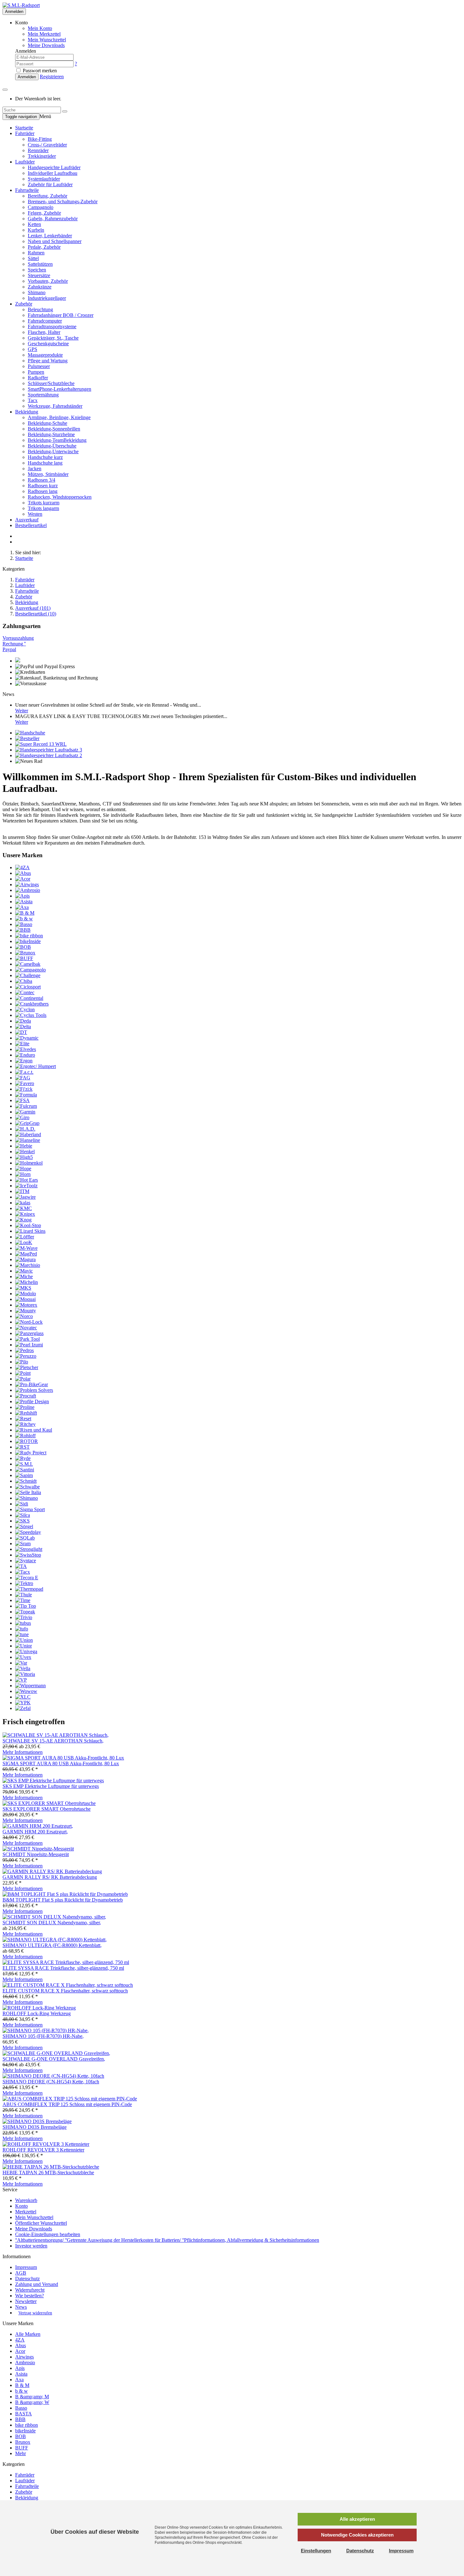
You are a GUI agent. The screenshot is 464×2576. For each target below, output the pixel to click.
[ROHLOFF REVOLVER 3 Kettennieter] (46, 2144)
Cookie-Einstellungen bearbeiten (48, 2234)
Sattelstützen (40, 264)
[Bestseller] (27, 738)
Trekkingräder (42, 156)
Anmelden (14, 12)
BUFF (22, 2448)
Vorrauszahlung (18, 638)
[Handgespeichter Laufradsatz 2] (49, 755)
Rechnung (14, 644)
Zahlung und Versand (37, 2284)
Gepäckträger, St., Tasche (53, 338)
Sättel (33, 258)
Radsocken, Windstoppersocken (60, 497)
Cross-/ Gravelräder (47, 145)
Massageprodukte (45, 355)
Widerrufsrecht (30, 2290)
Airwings (24, 2357)
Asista (21, 2374)
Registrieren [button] (52, 77)
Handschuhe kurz (45, 457)
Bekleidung (27, 412)
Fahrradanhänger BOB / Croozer (61, 315)
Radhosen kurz (43, 486)
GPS (33, 349)
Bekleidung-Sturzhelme (51, 434)
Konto (21, 2206)
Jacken (35, 469)
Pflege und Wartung (48, 361)
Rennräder (38, 150)
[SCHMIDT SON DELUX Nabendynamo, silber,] (54, 1917)
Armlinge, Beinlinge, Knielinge (59, 417)
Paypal (9, 649)
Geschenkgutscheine (48, 344)
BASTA (24, 2414)
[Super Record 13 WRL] (41, 744)
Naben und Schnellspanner (55, 241)
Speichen (37, 270)
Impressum (26, 2267)
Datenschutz (27, 2279)
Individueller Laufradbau (53, 173)
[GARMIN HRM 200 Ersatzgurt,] (38, 1826)
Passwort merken (39, 71)
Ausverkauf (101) (33, 608)
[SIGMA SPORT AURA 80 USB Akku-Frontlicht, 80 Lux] (63, 1758)
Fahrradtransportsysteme (52, 326)
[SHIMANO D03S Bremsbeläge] (37, 2121)
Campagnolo (41, 207)
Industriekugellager (47, 298)
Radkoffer (38, 378)
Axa (19, 2380)
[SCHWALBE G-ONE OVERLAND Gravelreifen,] (56, 2053)
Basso (21, 2408)
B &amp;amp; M (32, 2397)
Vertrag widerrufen (35, 2313)
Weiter (22, 711)
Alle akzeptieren (357, 2519)
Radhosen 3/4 (42, 480)
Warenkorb (26, 2200)
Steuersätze (39, 275)
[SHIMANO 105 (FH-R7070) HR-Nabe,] (46, 2030)
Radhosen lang (43, 491)
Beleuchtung (40, 309)
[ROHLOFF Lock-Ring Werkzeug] (39, 2008)
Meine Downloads (34, 2229)
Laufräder (25, 162)
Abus (21, 2345)
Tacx (33, 400)
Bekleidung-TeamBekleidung (57, 440)
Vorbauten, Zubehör (48, 281)
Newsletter (26, 2301)
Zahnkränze (40, 287)
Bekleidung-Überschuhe (52, 446)
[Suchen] (65, 111)
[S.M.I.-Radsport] (21, 5)
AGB (21, 2273)
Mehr (21, 2453)
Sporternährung (43, 395)
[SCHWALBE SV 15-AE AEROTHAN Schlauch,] (56, 1735)
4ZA (20, 2340)
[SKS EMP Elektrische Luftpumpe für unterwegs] (53, 1781)
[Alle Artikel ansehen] (22, 867)
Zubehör (24, 304)
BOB (21, 2436)
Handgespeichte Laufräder (54, 167)
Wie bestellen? (30, 2296)
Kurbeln (36, 230)
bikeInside (25, 2431)
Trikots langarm (43, 508)
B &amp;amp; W (32, 2402)
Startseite (24, 128)
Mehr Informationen (23, 1752)
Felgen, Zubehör (44, 213)
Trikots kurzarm (44, 503)
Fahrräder (25, 133)
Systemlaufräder (44, 179)
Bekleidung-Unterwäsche (53, 451)
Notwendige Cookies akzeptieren (357, 2535)
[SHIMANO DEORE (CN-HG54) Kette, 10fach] (53, 2076)
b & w (21, 2391)
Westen (35, 514)
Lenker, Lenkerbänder (50, 236)
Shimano (37, 292)
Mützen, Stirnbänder (48, 474)
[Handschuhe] (30, 733)
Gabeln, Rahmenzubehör (53, 219)
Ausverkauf (27, 520)
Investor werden (31, 2246)
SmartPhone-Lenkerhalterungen (59, 389)
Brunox (23, 2442)
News (21, 2307)
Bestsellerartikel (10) (36, 614)
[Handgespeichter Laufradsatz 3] (49, 750)
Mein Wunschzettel (34, 2217)
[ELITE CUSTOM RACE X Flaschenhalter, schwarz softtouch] (68, 1985)
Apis (20, 2368)
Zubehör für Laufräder (50, 184)
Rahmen (36, 253)
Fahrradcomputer (45, 321)
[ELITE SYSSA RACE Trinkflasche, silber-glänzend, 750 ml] (66, 1962)
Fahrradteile (27, 190)
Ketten (34, 224)
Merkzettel (26, 2212)
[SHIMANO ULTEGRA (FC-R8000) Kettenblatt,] (55, 1940)
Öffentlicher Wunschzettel (41, 2223)
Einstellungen (316, 2551)
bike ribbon (27, 2425)
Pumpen (36, 372)
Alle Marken (28, 2334)
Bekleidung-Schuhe (48, 423)
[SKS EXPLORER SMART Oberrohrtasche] (49, 1803)
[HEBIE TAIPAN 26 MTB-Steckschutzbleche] (51, 2167)
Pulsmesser (39, 366)
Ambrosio (25, 2362)
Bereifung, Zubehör (48, 196)
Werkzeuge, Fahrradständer (55, 406)
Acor (20, 2351)
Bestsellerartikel (31, 525)
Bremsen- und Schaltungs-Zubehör (63, 202)
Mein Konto (40, 28)
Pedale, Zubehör (44, 247)
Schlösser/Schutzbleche (51, 383)
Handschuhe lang (45, 463)
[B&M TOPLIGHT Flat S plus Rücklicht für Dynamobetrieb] (65, 1894)
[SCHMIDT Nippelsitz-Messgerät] (38, 1849)
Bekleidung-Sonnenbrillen (54, 429)
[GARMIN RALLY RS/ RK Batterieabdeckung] (52, 1871)
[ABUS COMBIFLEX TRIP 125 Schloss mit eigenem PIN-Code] (70, 2099)
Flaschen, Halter (44, 332)
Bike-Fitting (40, 139)
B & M (22, 2385)
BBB (20, 2419)
